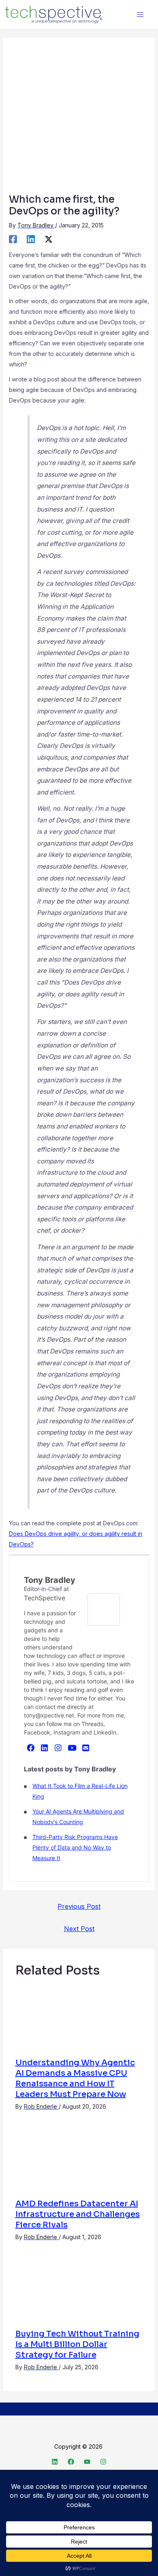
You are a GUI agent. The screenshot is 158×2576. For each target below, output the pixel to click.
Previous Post (79, 1906)
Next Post (79, 1929)
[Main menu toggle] (140, 14)
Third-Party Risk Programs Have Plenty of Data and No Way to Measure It (75, 1847)
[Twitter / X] (49, 239)
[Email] (86, 1747)
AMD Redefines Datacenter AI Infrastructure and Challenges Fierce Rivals (78, 2214)
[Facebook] (13, 239)
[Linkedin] (31, 239)
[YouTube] (72, 1747)
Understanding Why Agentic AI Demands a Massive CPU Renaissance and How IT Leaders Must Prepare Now (75, 2078)
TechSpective (45, 1598)
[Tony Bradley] (104, 1609)
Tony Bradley (50, 1580)
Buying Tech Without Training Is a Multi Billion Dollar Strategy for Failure (77, 2344)
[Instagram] (58, 1747)
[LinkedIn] (45, 1747)
